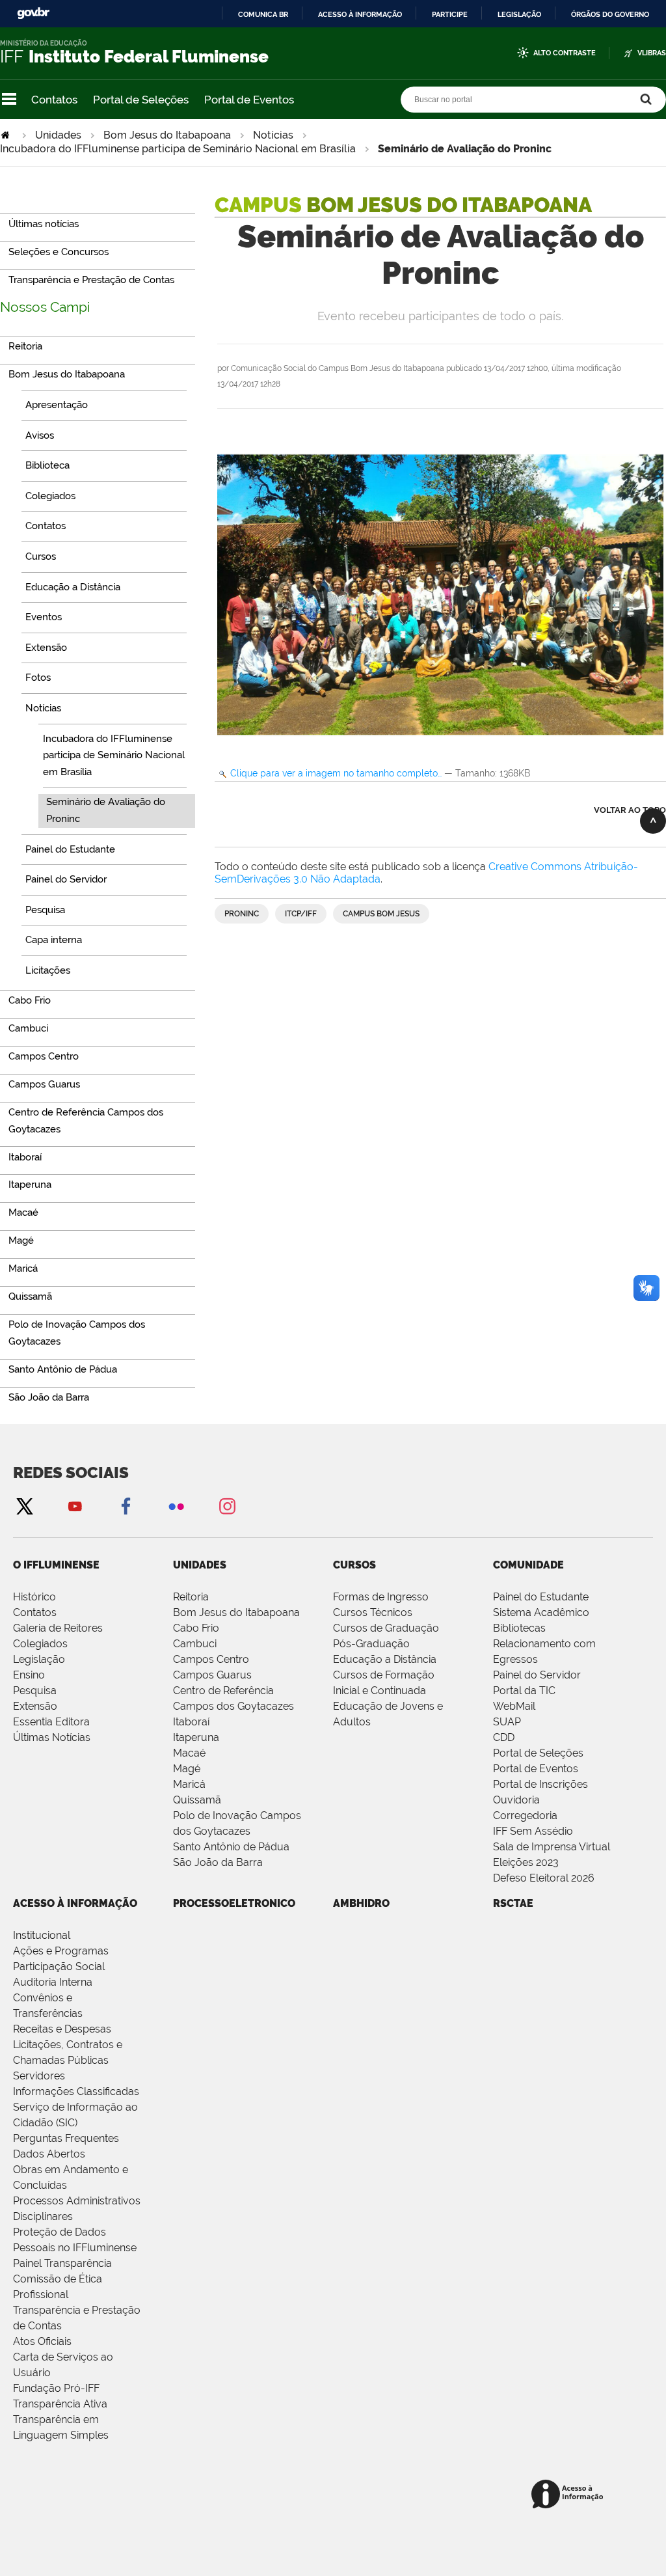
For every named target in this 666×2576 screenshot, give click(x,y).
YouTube (75, 1506)
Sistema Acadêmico (541, 1612)
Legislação (519, 14)
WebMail (514, 1706)
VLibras (652, 53)
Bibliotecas (519, 1628)
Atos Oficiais (42, 2341)
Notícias (273, 135)
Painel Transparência (62, 2263)
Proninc (242, 914)
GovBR (33, 13)
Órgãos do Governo (610, 14)
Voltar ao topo (630, 810)
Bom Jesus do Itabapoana (167, 135)
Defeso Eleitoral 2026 (544, 1878)
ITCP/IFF (301, 914)
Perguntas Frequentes (66, 2138)
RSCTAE (513, 1903)
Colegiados (40, 1644)
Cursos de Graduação (386, 1628)
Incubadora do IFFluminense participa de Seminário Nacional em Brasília (178, 149)
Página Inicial (7, 135)
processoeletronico (234, 1903)
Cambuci (195, 1644)
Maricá (189, 1784)
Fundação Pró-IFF (56, 2388)
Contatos (54, 100)
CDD (504, 1737)
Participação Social (59, 1966)
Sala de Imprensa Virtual (552, 1847)
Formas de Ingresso (381, 1597)
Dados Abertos (49, 2154)
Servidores (39, 2076)
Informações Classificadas (76, 2091)
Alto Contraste (565, 53)
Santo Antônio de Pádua (231, 1847)
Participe (450, 14)
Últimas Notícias (52, 1737)
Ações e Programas (61, 1951)
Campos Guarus (212, 1675)
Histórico (34, 1597)
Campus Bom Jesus (381, 914)
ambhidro (361, 1903)
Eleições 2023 (526, 1862)
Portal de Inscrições (540, 1784)
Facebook (126, 1506)
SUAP (507, 1722)
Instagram (227, 1506)
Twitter (24, 1506)
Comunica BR (263, 14)
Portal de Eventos (249, 100)
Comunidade (528, 1565)
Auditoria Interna (53, 1982)
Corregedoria (525, 1816)
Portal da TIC (524, 1691)
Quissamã (197, 1800)
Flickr (176, 1506)
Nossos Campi (45, 307)
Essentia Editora (51, 1722)
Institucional (42, 1935)
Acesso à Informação (75, 1903)
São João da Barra (218, 1862)
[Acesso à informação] (569, 2495)
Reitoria (191, 1597)
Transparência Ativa (60, 2404)
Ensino (29, 1675)
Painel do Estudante (541, 1597)
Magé (187, 1769)
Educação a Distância (385, 1659)
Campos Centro (211, 1659)
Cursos (354, 1565)
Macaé (189, 1753)
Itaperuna (196, 1737)
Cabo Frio (196, 1628)
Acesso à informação (360, 14)
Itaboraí (191, 1722)
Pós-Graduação (371, 1644)
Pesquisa (35, 1691)
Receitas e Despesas (62, 2029)
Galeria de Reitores (58, 1628)
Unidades (58, 135)
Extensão (35, 1706)
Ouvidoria (516, 1800)
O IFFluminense (56, 1565)
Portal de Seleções (141, 100)
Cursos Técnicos (373, 1612)
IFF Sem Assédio (533, 1831)
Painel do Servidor (537, 1675)
